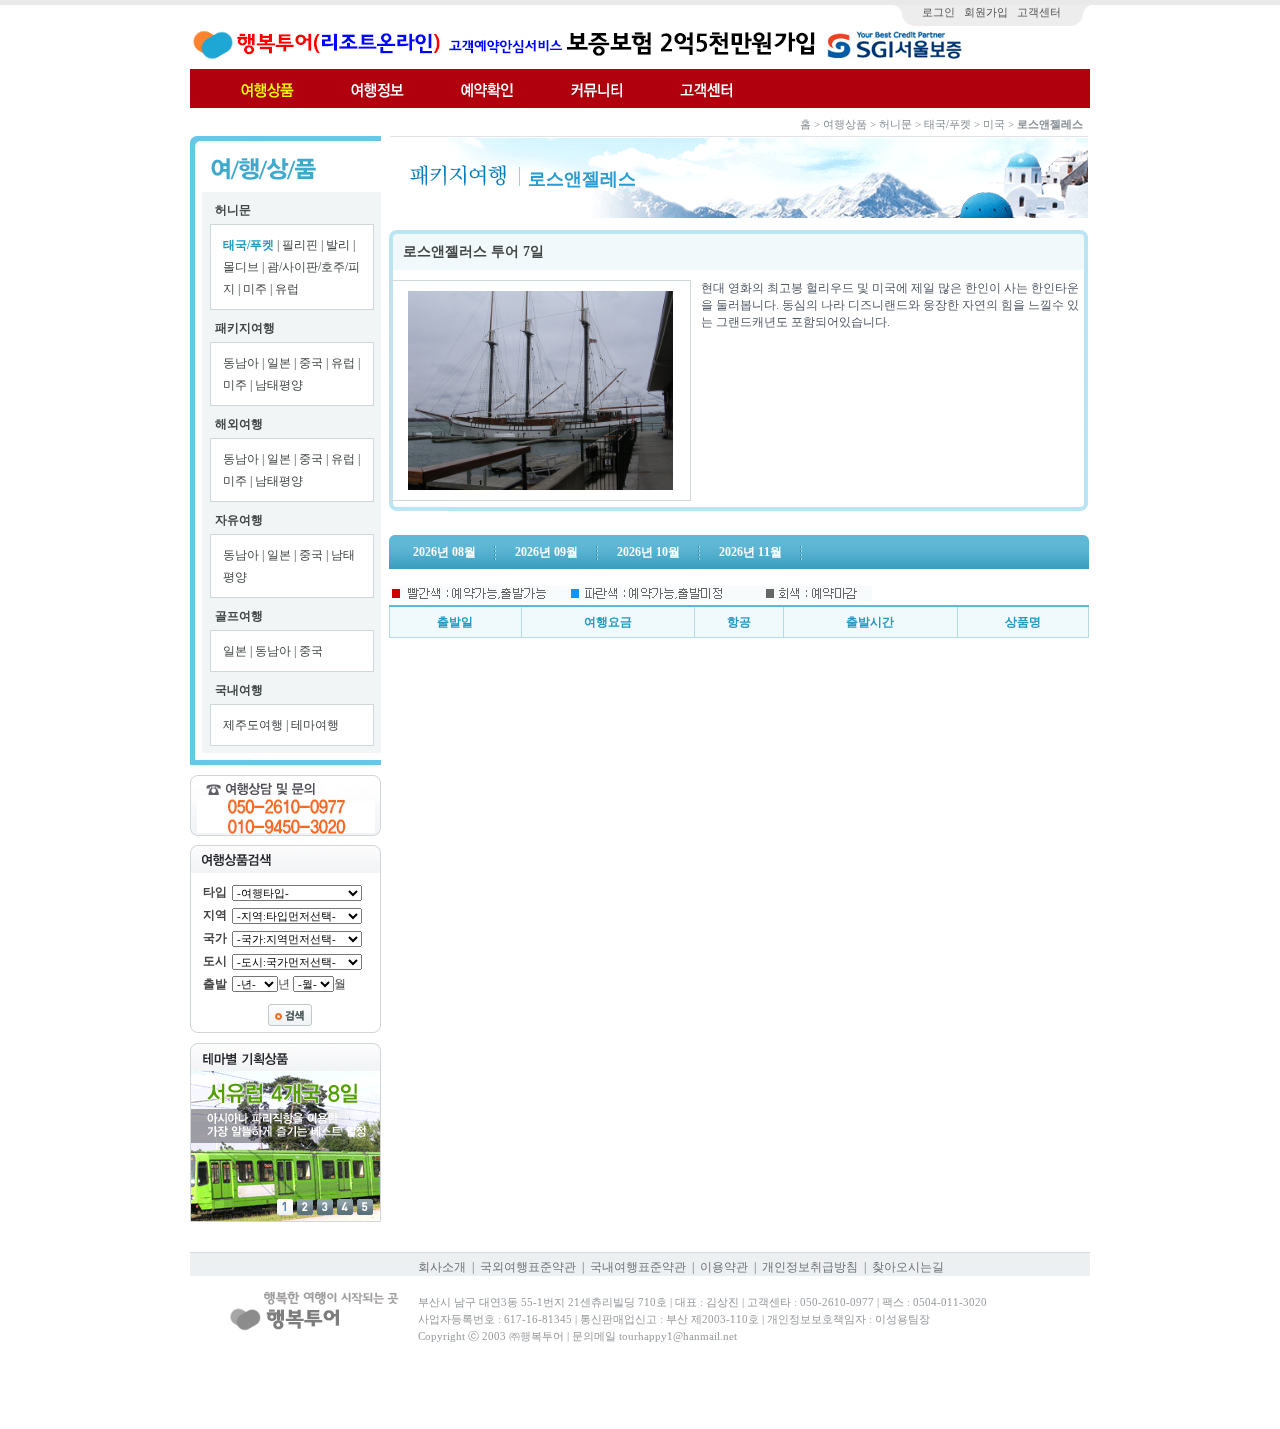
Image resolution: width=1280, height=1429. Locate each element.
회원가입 (986, 12)
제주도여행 (254, 725)
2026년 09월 (546, 552)
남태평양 (279, 385)
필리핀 (301, 245)
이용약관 (724, 1267)
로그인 (938, 12)
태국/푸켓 (248, 245)
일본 (280, 363)
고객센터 (1039, 12)
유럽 (287, 289)
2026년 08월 (444, 552)
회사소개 (442, 1267)
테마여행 (315, 725)
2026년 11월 (750, 552)
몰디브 (242, 267)
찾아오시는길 (908, 1267)
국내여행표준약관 (638, 1267)
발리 (339, 245)
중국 (312, 363)
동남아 (242, 363)
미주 (256, 289)
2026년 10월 (648, 552)
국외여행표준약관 (528, 1267)
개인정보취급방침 (810, 1267)
